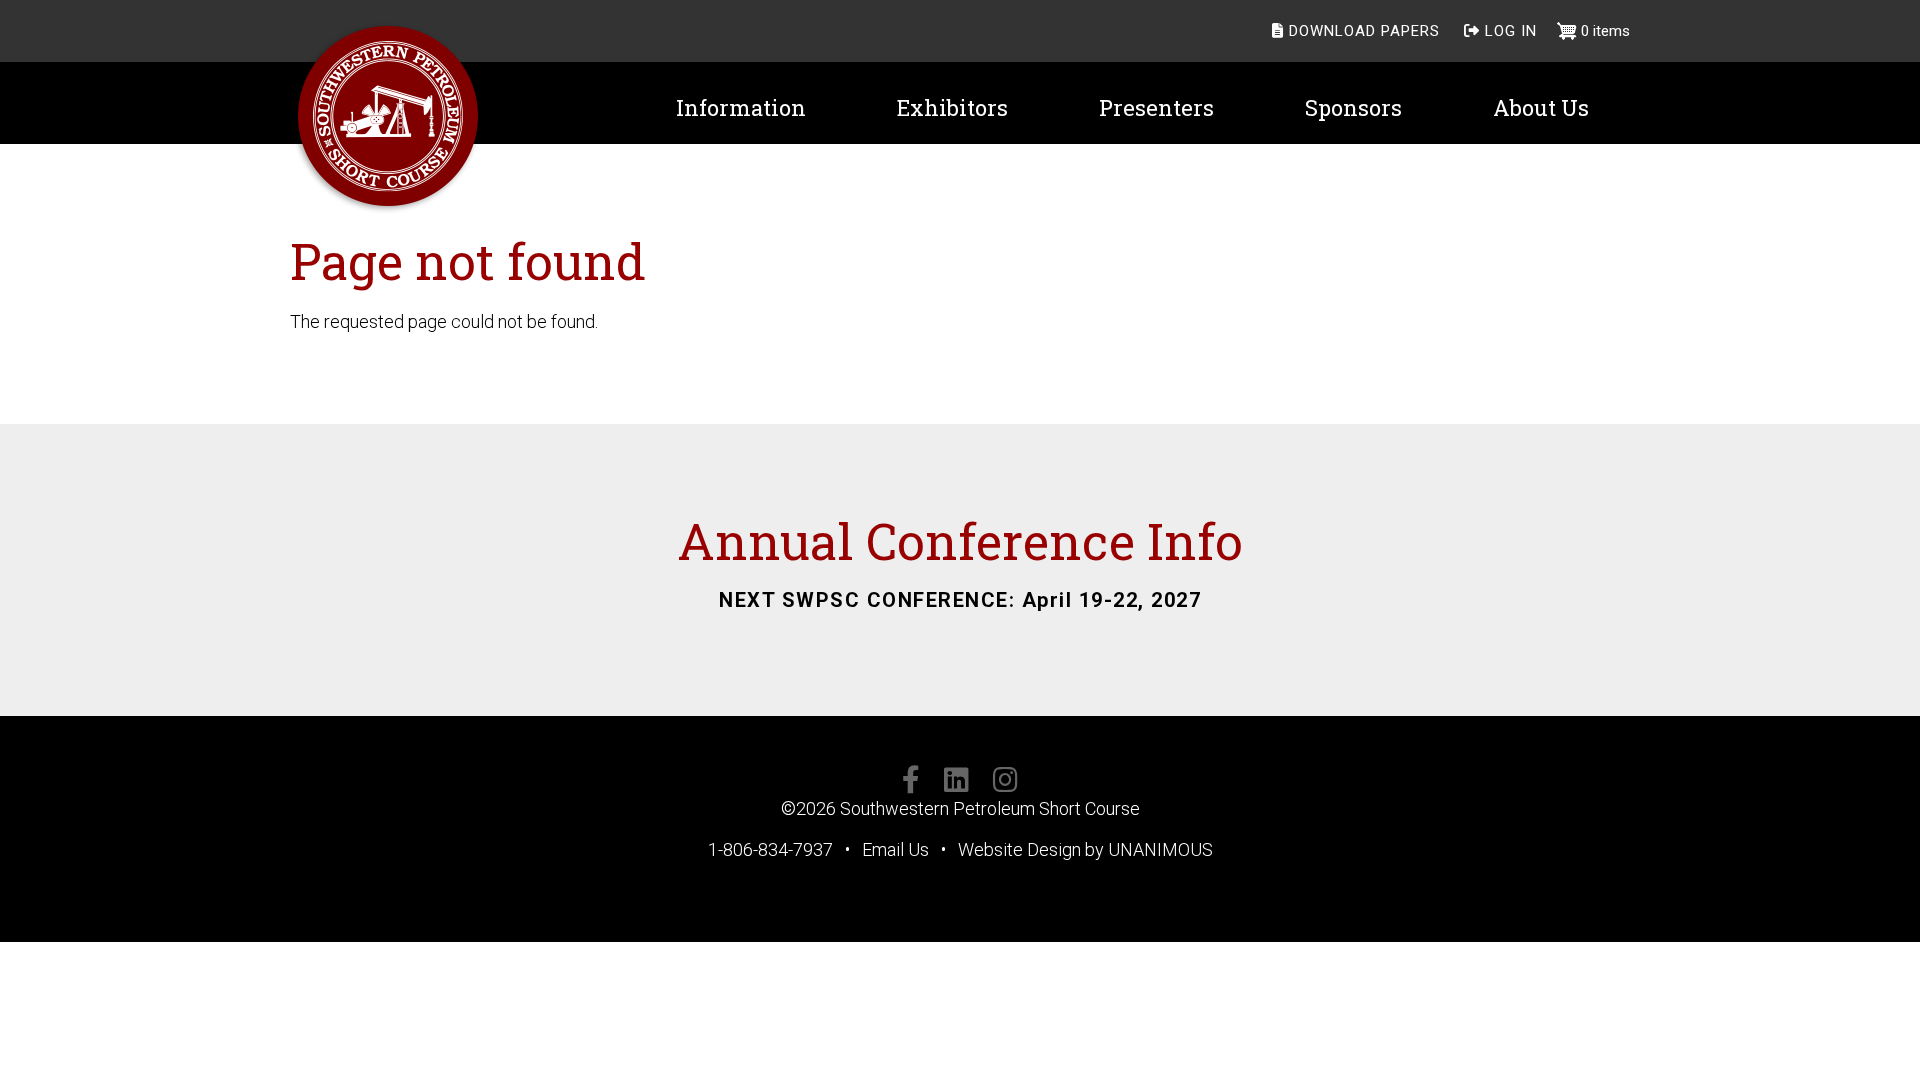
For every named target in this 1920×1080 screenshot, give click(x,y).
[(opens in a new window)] (911, 783)
